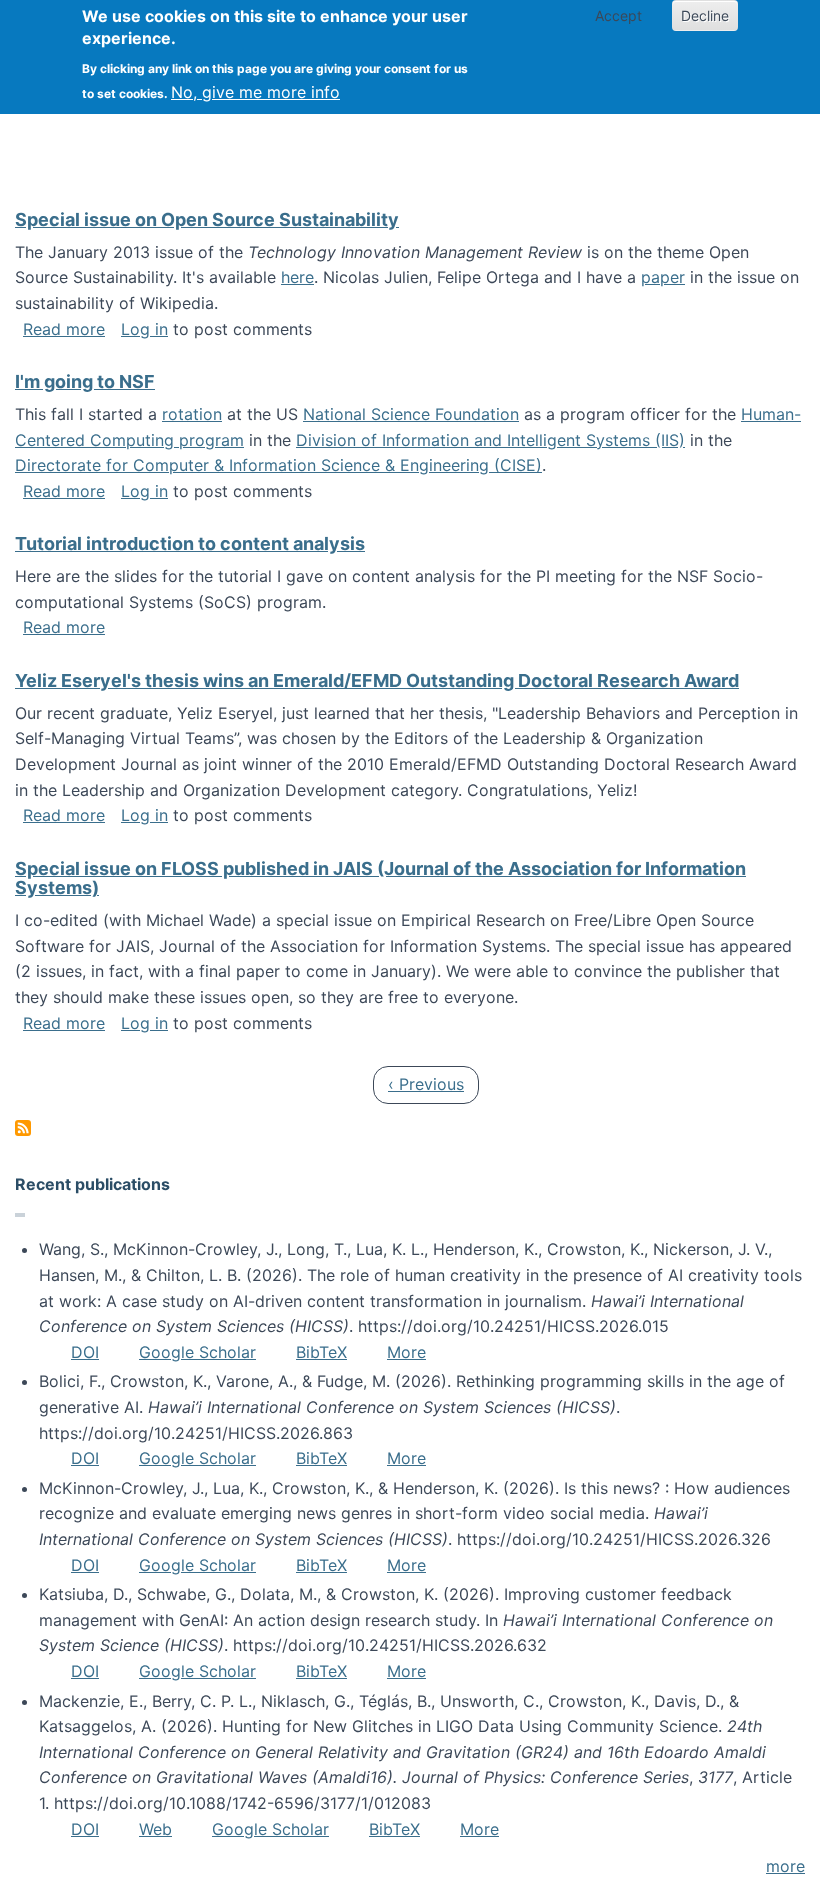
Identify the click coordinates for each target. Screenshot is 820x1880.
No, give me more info (255, 92)
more (785, 1866)
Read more (64, 329)
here (297, 277)
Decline (705, 15)
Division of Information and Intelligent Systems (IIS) (490, 440)
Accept (618, 15)
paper (663, 277)
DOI (85, 1352)
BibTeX (321, 1352)
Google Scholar (197, 1352)
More (406, 1352)
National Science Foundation (411, 414)
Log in (144, 329)
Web (155, 1829)
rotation (192, 414)
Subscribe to (23, 1128)
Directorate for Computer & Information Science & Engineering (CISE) (278, 465)
